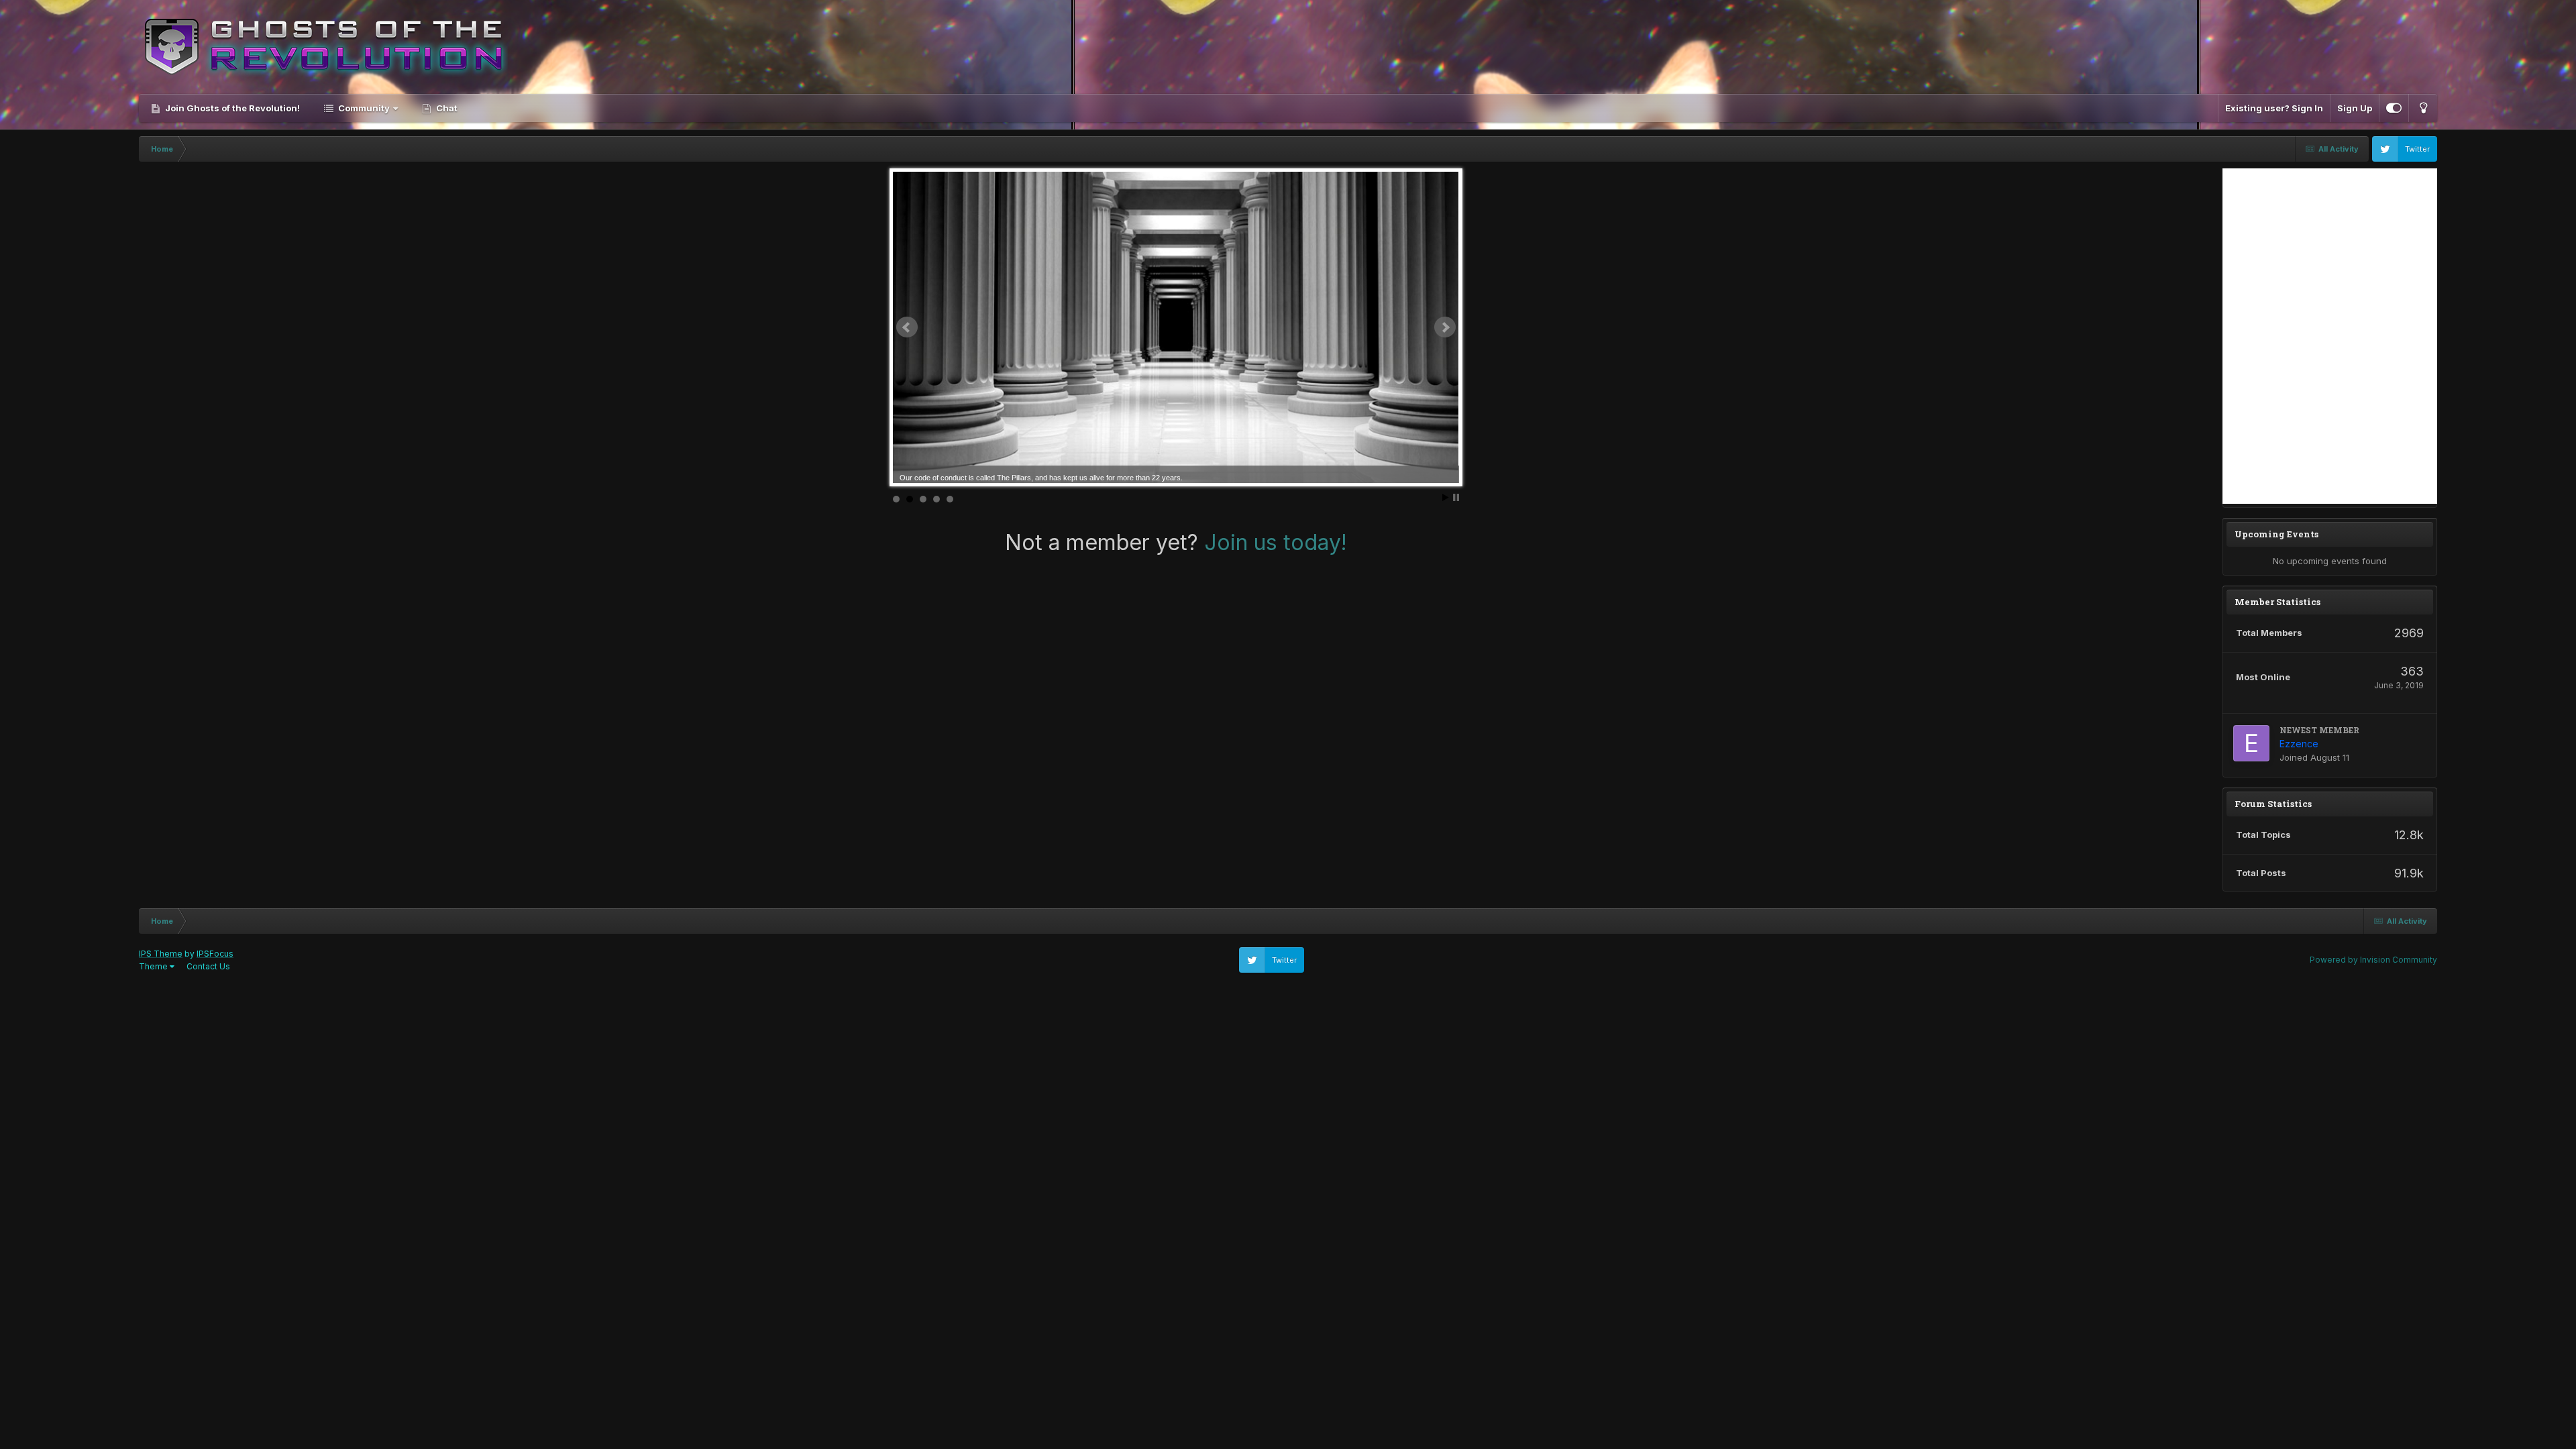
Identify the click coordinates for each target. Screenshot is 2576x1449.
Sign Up (2355, 108)
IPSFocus (215, 954)
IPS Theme (161, 954)
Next (1445, 327)
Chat (446, 108)
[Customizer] (2394, 108)
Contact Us (208, 966)
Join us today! (1276, 542)
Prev (907, 327)
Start (1446, 497)
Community (364, 108)
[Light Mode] (2423, 108)
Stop (1456, 497)
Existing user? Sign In (2274, 108)
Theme (154, 966)
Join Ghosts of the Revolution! (231, 108)
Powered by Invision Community (2373, 960)
